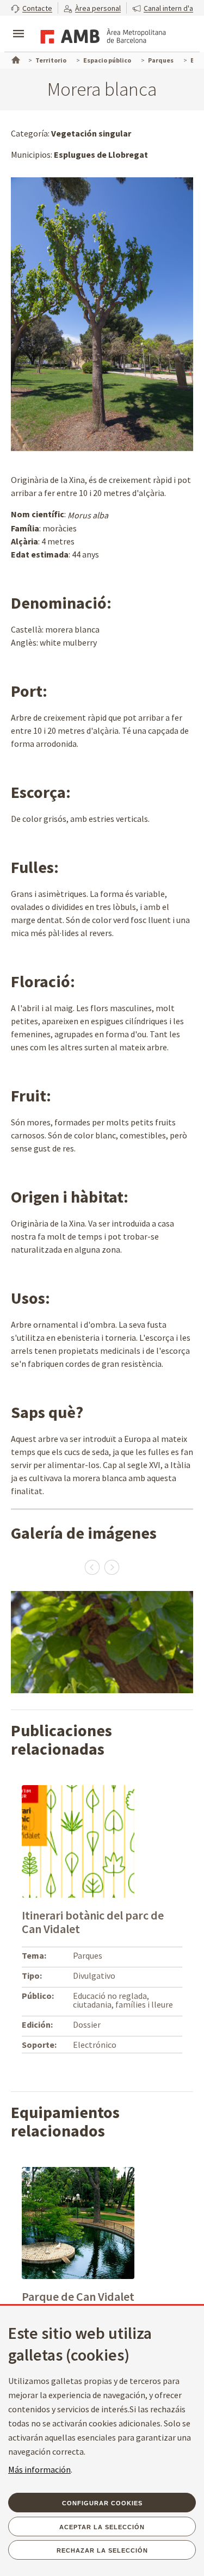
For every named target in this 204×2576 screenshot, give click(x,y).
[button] (32, 8)
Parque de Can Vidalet (78, 2296)
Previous (92, 1567)
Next (112, 1567)
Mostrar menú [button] (18, 24)
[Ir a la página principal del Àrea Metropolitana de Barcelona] (101, 35)
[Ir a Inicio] (15, 59)
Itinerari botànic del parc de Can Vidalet (93, 1922)
